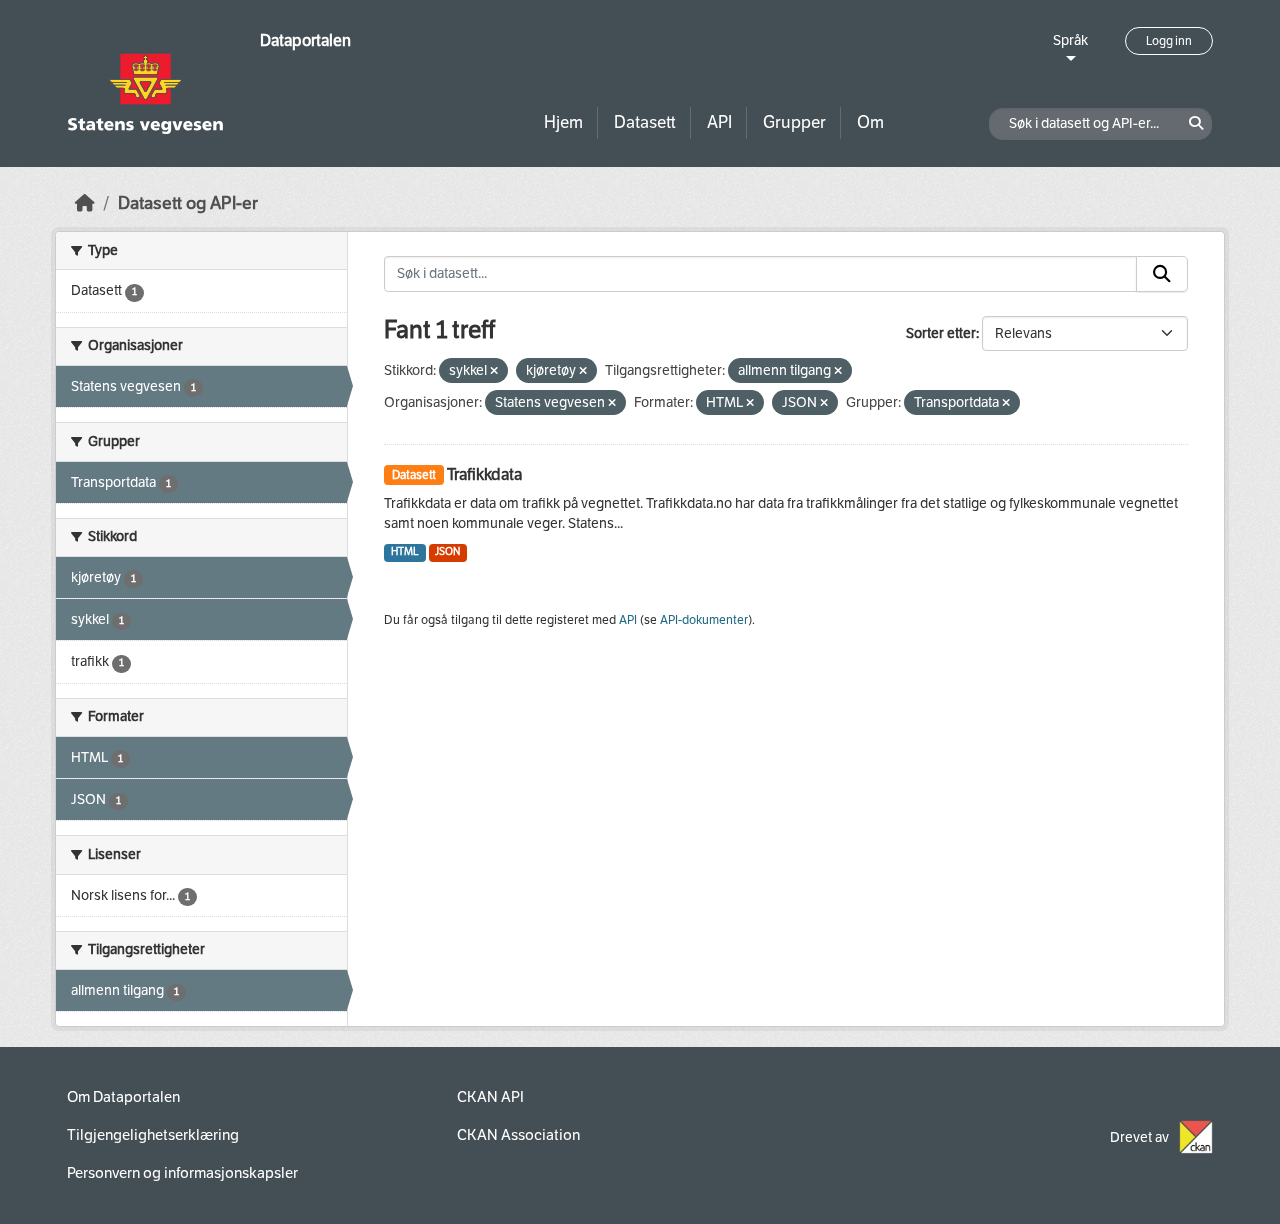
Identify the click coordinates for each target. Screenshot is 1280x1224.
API (719, 122)
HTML (405, 551)
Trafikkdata (484, 474)
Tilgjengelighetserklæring (153, 1135)
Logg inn (1169, 41)
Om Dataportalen (123, 1097)
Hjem (563, 122)
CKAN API (490, 1097)
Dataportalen (305, 40)
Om (870, 122)
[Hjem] (85, 203)
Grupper (794, 122)
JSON (447, 551)
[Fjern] (494, 371)
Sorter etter (941, 333)
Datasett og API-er (188, 203)
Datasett (645, 122)
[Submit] (1162, 274)
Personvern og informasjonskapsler (182, 1173)
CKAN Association (518, 1135)
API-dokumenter (704, 620)
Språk (1070, 40)
